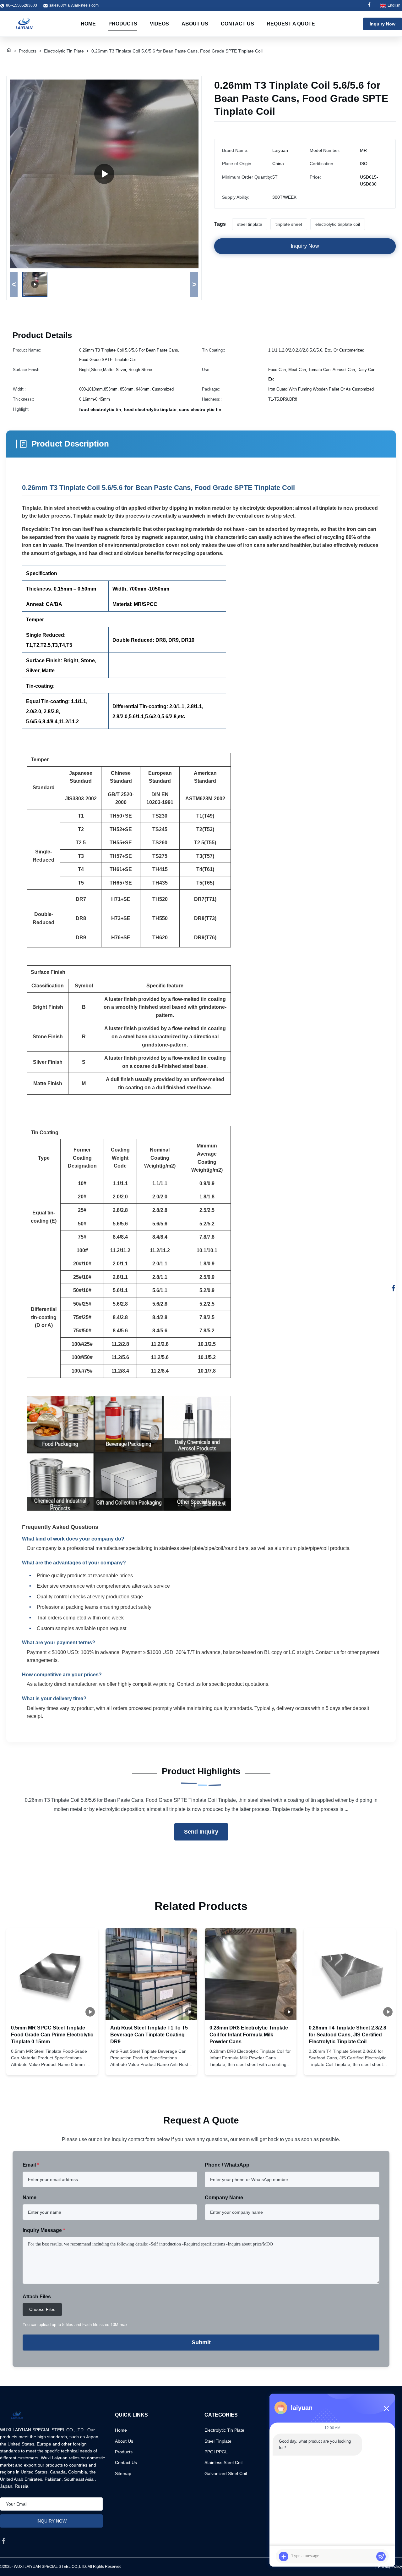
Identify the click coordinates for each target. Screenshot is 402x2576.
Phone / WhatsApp (227, 2165)
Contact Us (237, 24)
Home (88, 24)
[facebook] (4, 2541)
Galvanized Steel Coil (226, 2473)
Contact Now (52, 2065)
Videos (159, 24)
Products (123, 24)
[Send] (381, 2557)
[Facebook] (369, 5)
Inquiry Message (44, 2230)
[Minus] (386, 2408)
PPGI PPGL (216, 2452)
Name (30, 2198)
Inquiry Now (383, 24)
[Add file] (284, 2557)
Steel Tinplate (218, 2441)
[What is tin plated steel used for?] (104, 174)
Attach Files (37, 2297)
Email (31, 2165)
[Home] (9, 51)
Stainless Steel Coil (223, 2462)
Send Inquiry (201, 1832)
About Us (195, 24)
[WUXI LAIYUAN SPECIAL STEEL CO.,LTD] (24, 24)
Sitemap (123, 2473)
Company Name (224, 2198)
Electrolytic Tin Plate (64, 51)
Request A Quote (291, 24)
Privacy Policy (390, 2567)
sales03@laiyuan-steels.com (74, 5)
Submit (201, 2342)
